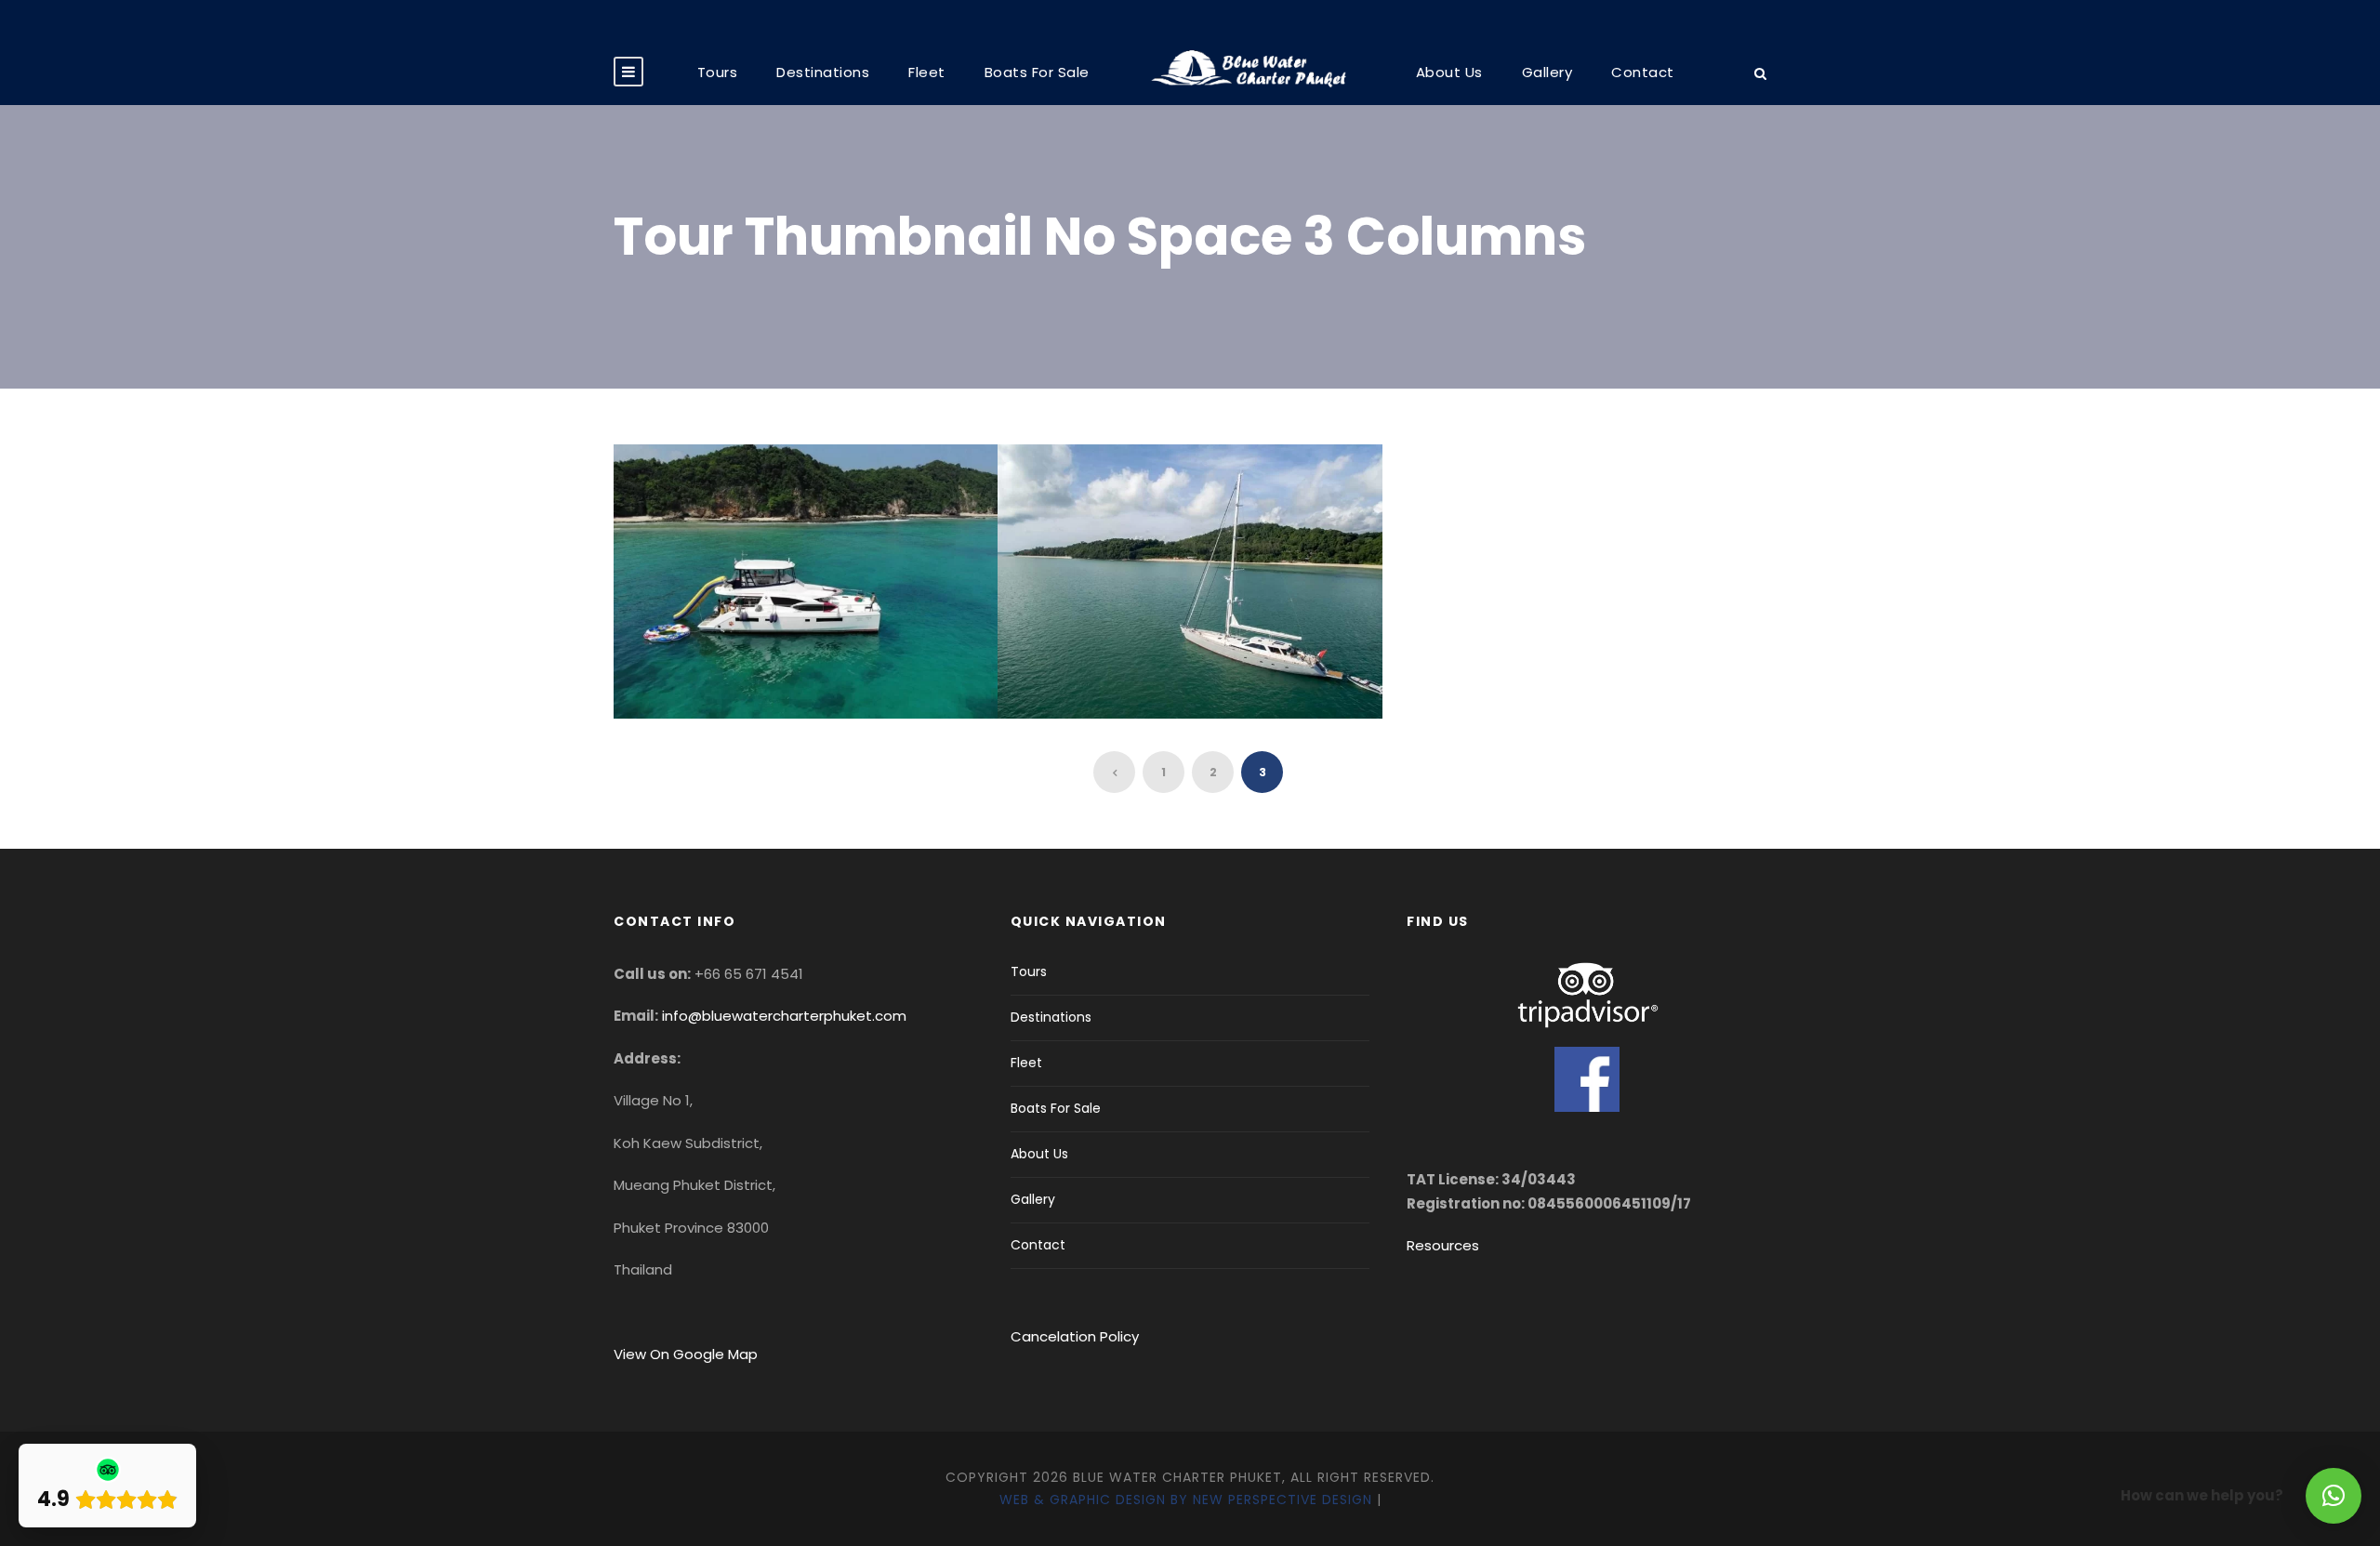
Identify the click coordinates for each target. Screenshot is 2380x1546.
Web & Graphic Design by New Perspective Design (1186, 1500)
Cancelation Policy (1077, 1336)
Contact (1643, 72)
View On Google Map (686, 1354)
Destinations (823, 72)
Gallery (1547, 72)
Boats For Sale (1037, 72)
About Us (1449, 72)
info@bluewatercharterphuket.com (784, 1016)
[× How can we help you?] (2334, 1496)
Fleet (927, 72)
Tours (718, 72)
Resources (1443, 1245)
